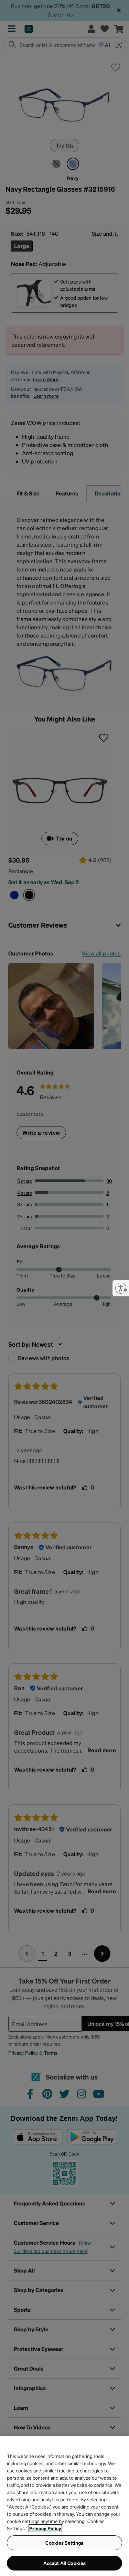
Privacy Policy (45, 2528)
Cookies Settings (64, 2543)
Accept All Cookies (65, 2563)
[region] (64, 2506)
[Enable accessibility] (121, 1288)
